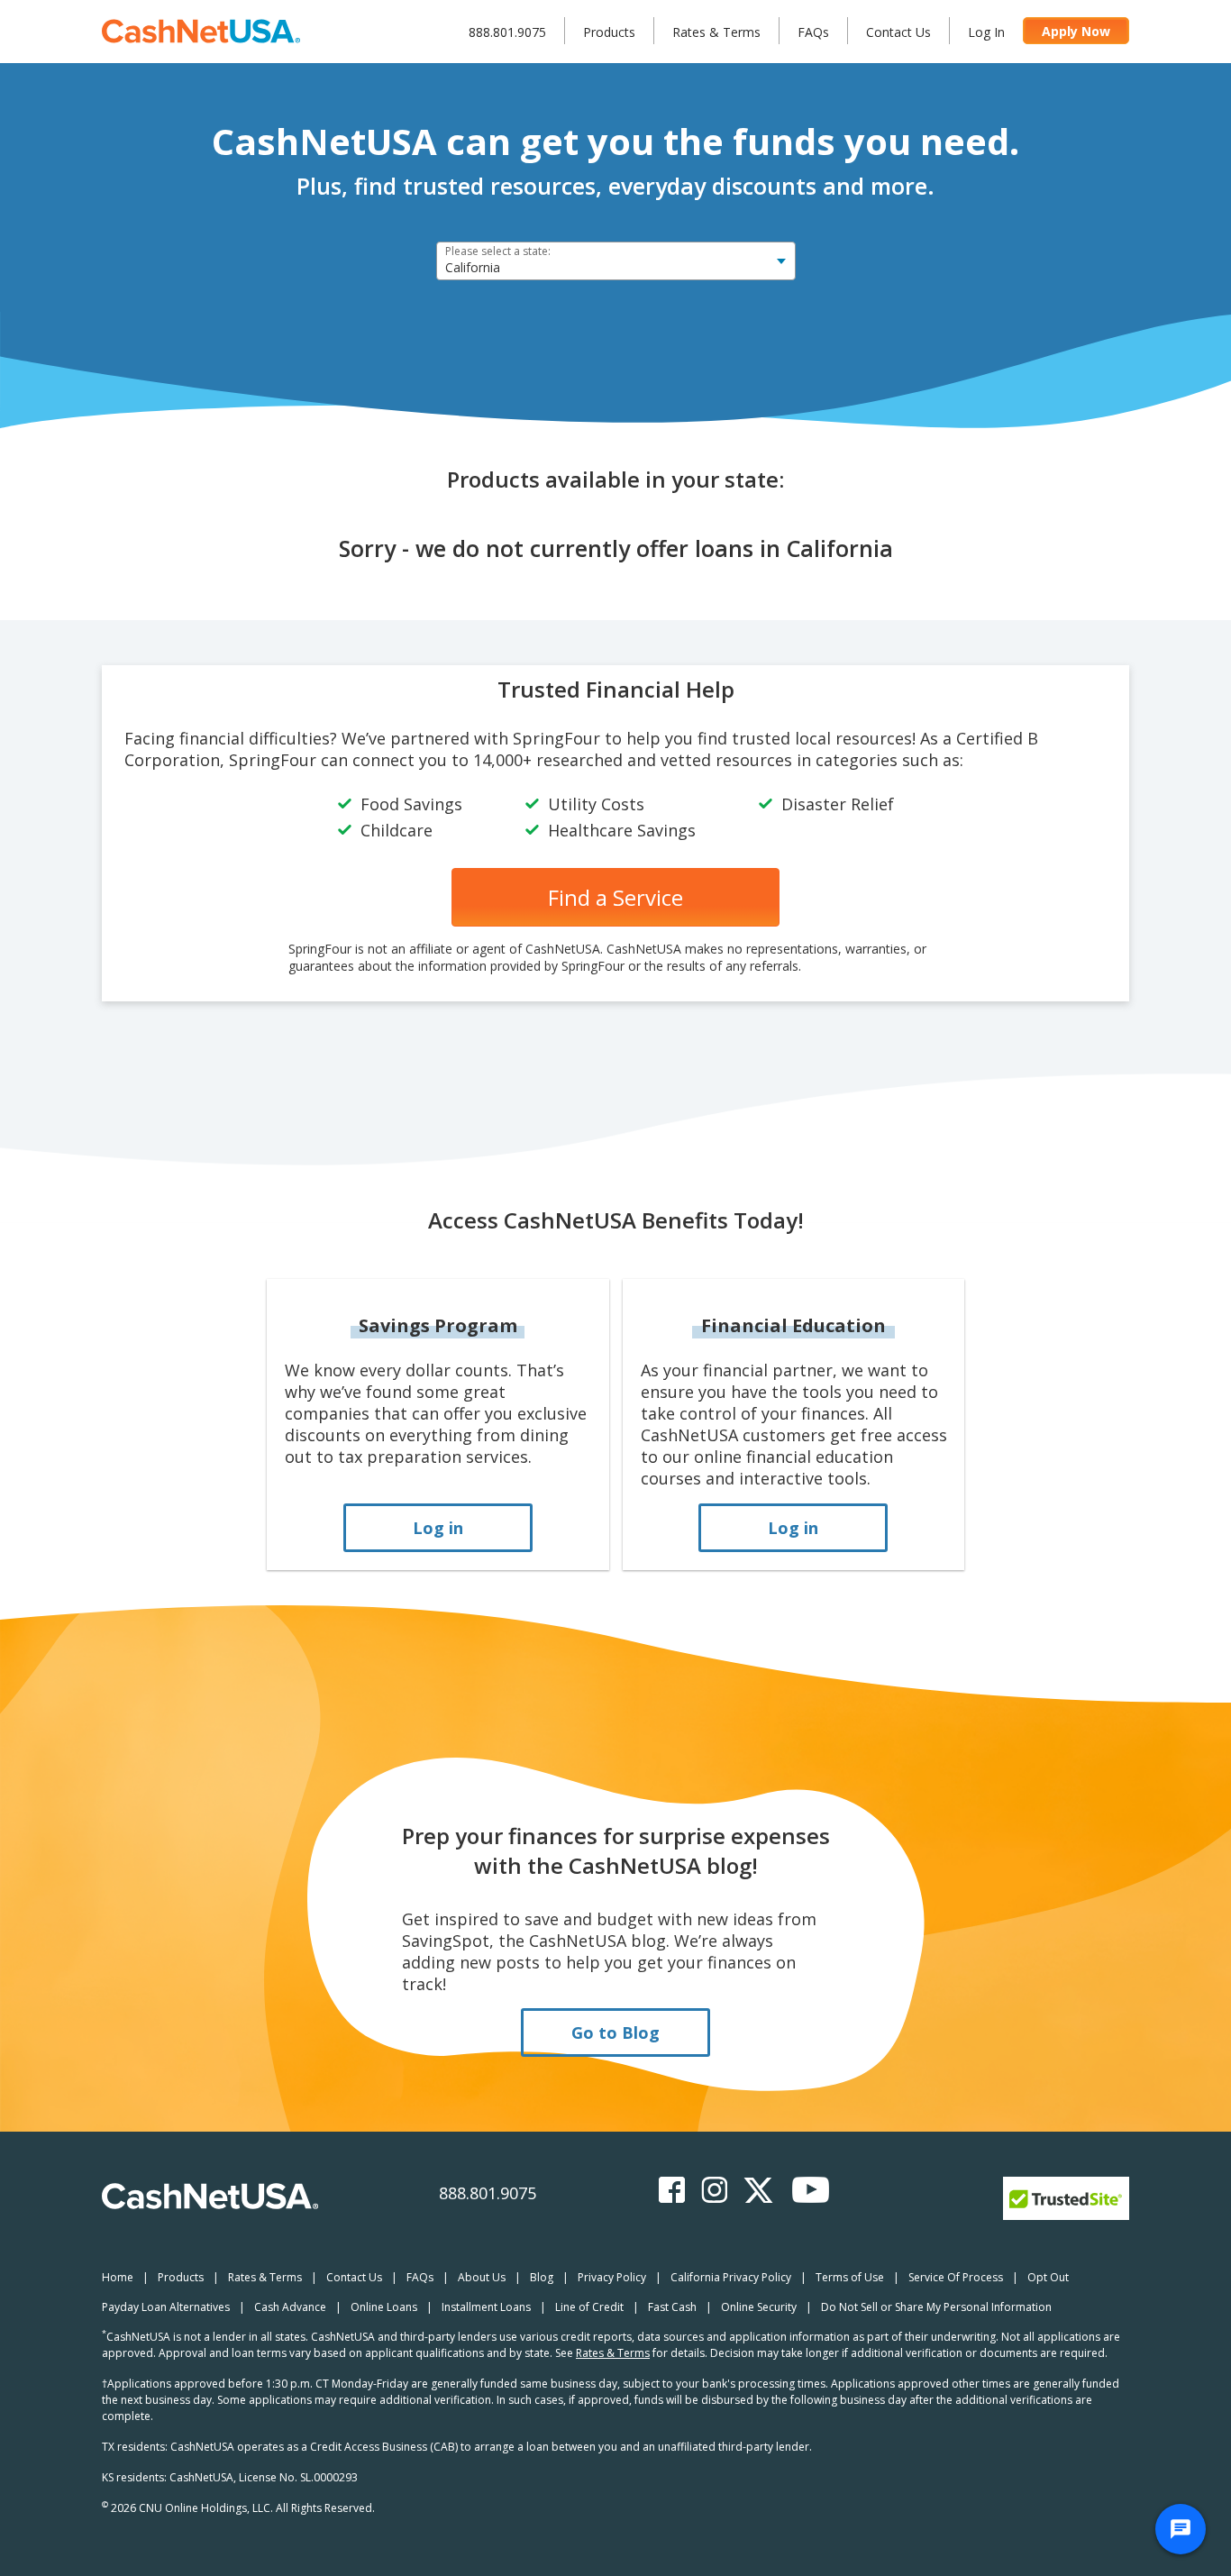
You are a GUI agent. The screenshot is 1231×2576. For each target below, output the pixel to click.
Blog (542, 2277)
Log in (438, 1528)
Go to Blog (615, 2032)
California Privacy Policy (731, 2277)
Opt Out (1048, 2277)
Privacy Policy (612, 2277)
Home (118, 2277)
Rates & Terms (716, 32)
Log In (986, 32)
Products (609, 32)
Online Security (759, 2307)
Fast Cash (672, 2307)
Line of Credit (589, 2307)
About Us (482, 2277)
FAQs (813, 32)
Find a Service (615, 897)
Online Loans (384, 2307)
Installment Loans (486, 2307)
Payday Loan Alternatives (166, 2307)
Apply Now (1076, 31)
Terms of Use (850, 2277)
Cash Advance (290, 2307)
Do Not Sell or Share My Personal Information (936, 2307)
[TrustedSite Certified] (1066, 2198)
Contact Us (898, 32)
